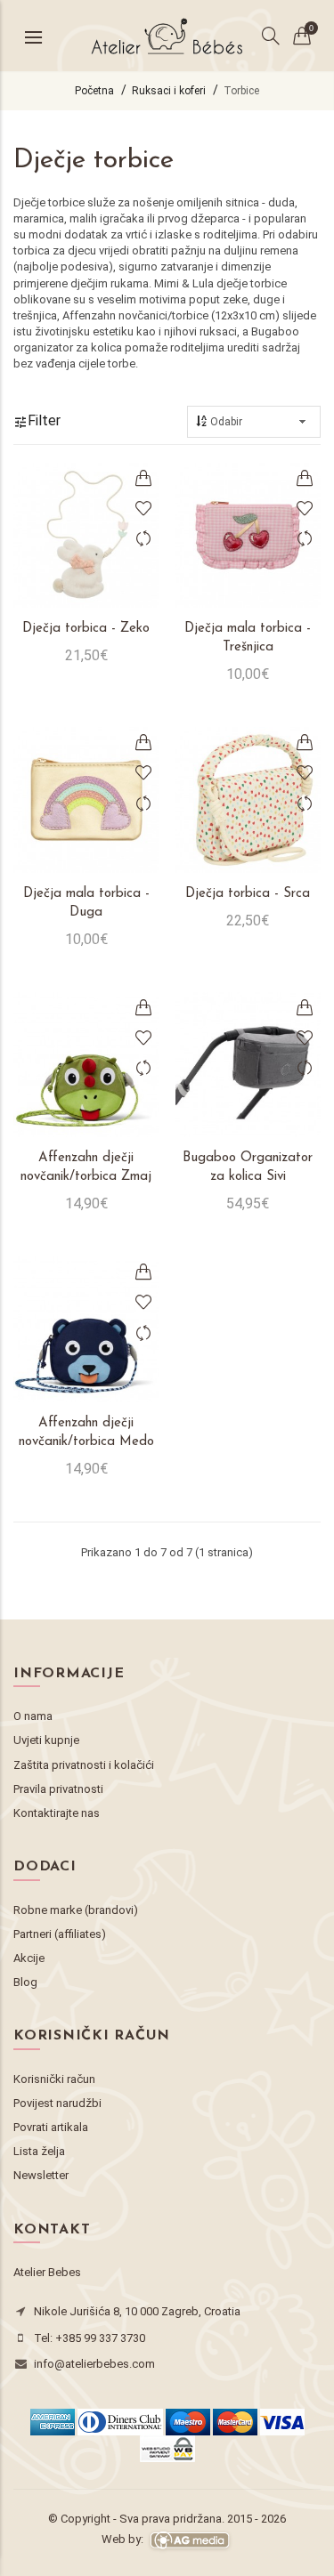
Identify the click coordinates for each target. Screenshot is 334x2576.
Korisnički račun (54, 2079)
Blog (25, 1982)
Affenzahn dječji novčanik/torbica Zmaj (86, 1167)
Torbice (241, 91)
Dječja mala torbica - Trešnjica (248, 638)
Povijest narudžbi (57, 2103)
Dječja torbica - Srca (248, 894)
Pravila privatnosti (58, 1789)
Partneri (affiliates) (60, 1934)
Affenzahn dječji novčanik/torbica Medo (86, 1433)
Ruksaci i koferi (169, 91)
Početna (94, 91)
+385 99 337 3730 (100, 2338)
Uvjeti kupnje (46, 1740)
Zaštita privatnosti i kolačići (84, 1765)
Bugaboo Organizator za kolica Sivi (248, 1167)
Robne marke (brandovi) (76, 1910)
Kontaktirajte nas (57, 1813)
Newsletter (41, 2175)
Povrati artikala (51, 2127)
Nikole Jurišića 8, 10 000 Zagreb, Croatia (137, 2311)
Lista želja (39, 2151)
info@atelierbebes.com (94, 2364)
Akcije (29, 1958)
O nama (33, 1716)
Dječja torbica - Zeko (86, 629)
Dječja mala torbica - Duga (86, 903)
